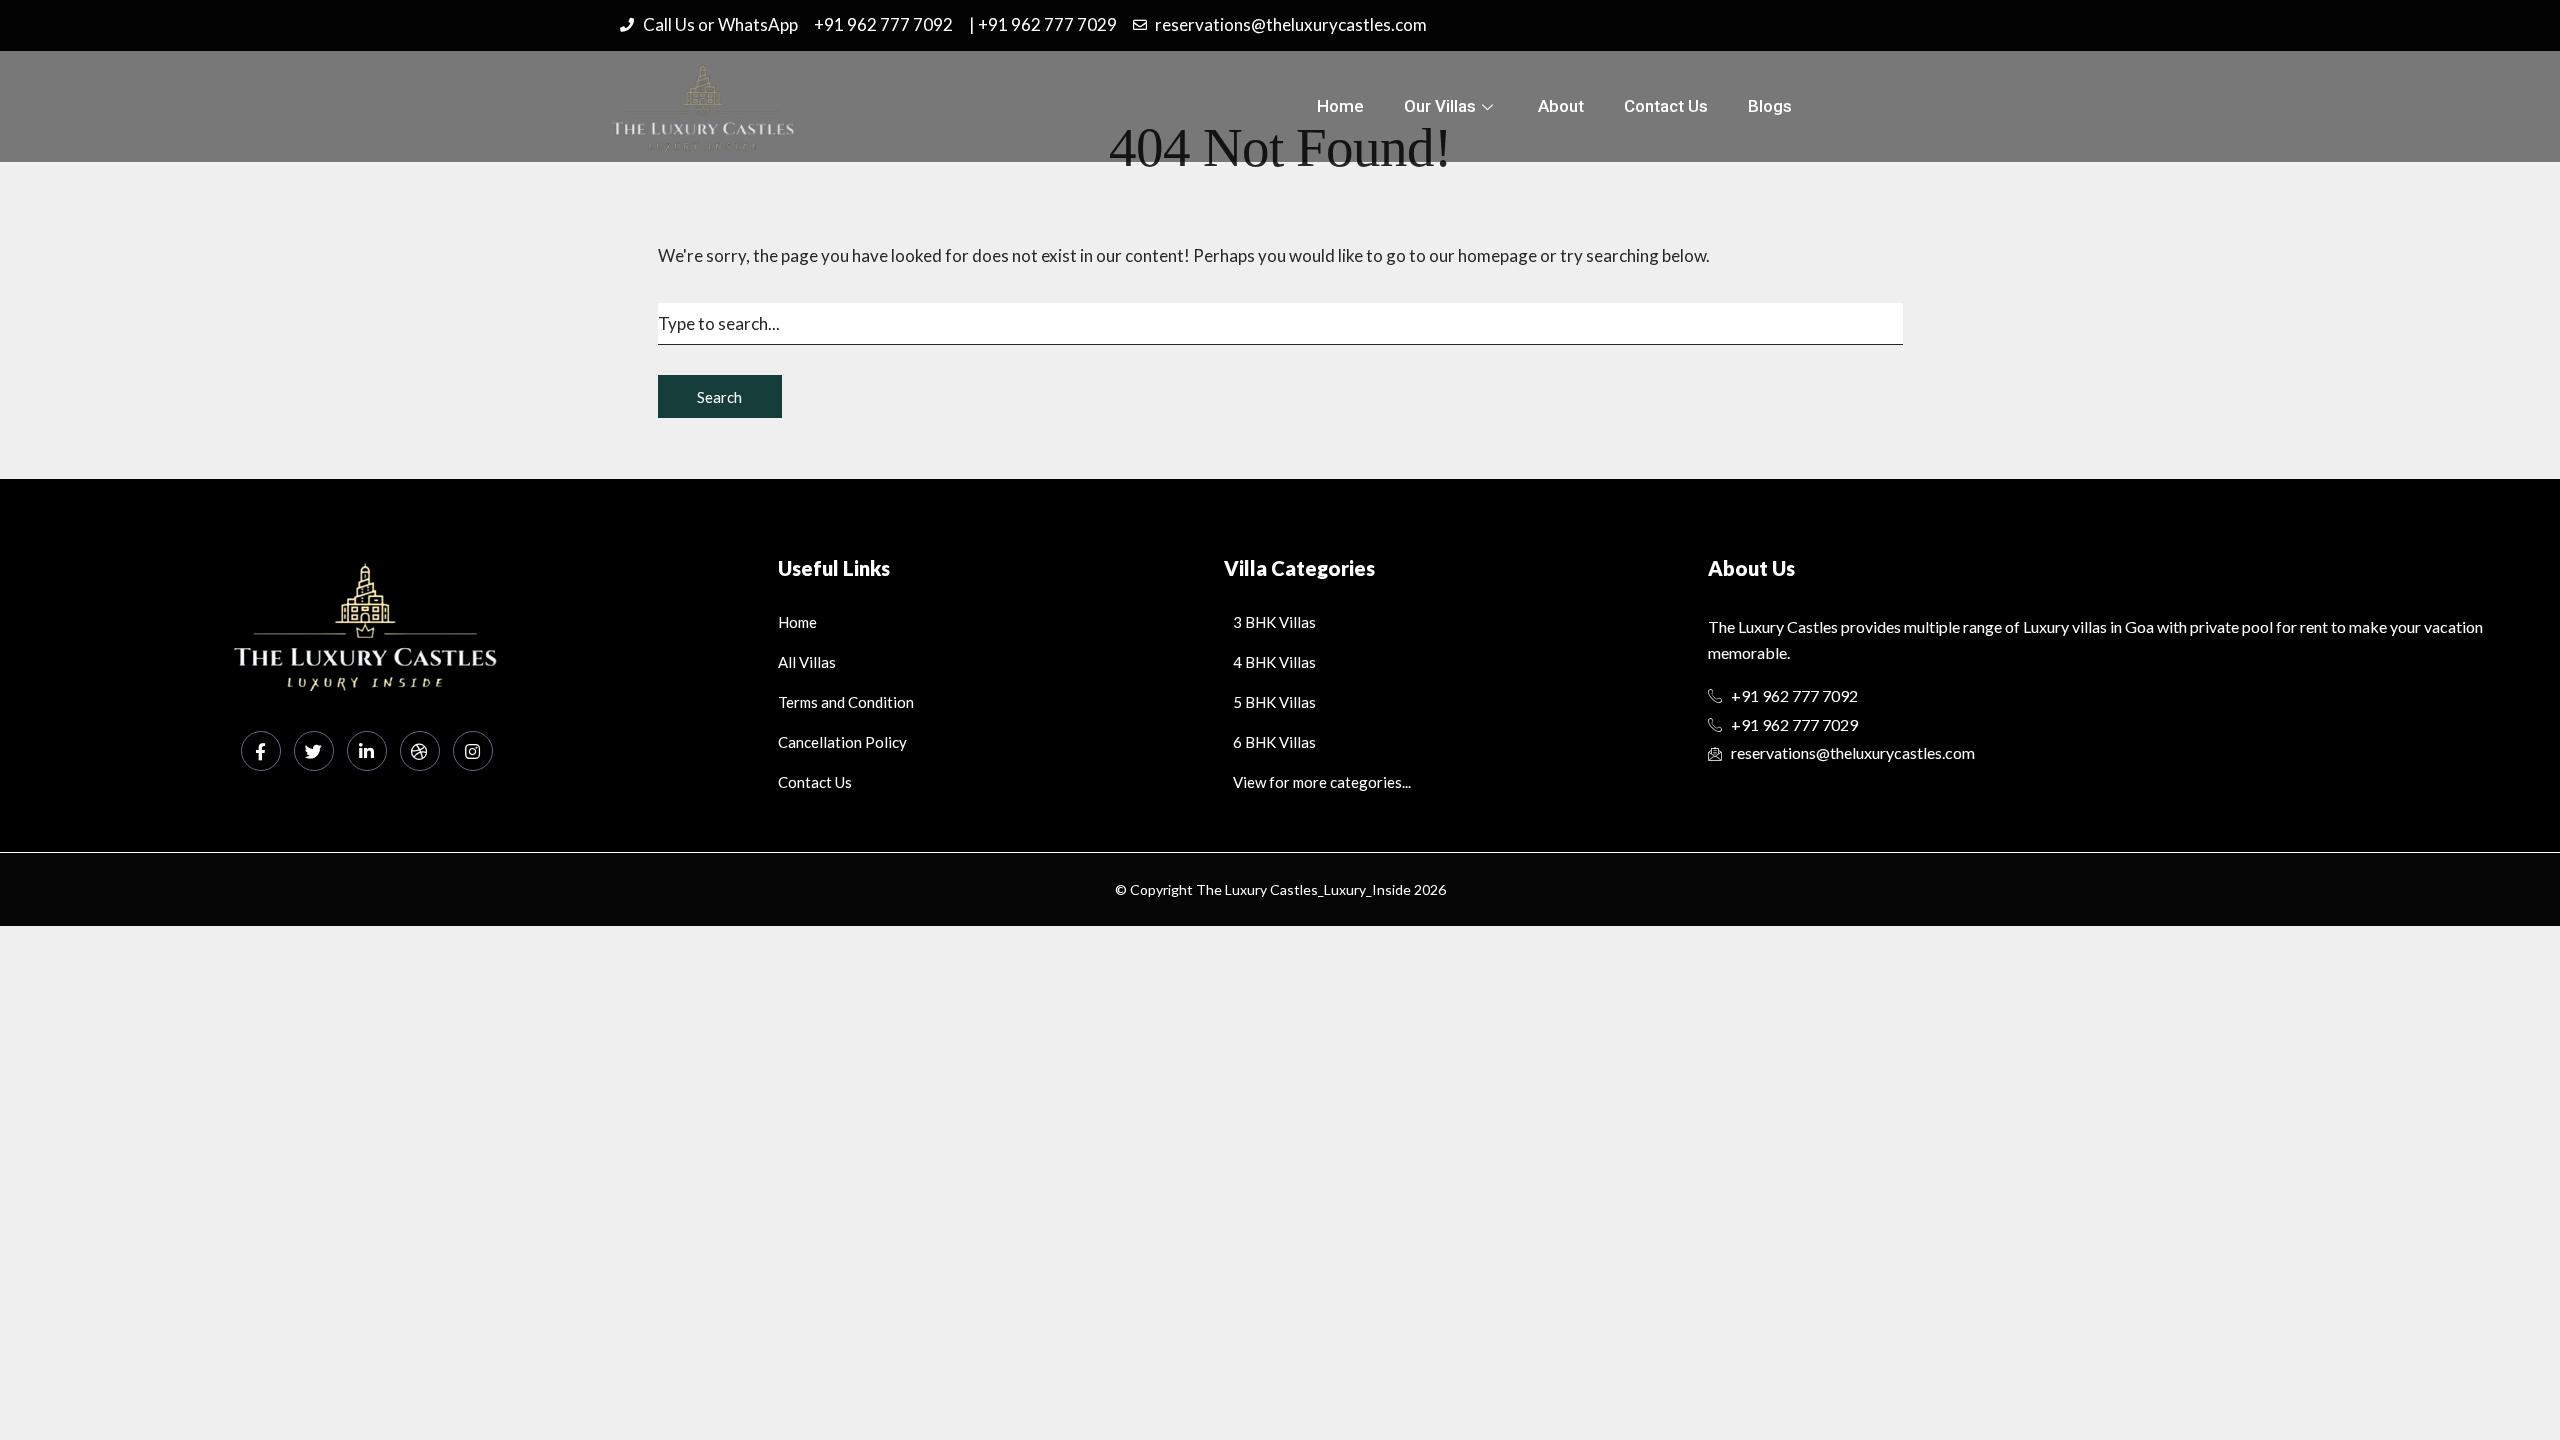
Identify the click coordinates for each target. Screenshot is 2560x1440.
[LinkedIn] (367, 751)
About (1561, 106)
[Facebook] (261, 751)
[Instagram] (473, 751)
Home (1340, 106)
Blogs (1770, 106)
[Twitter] (314, 751)
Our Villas (1440, 106)
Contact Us (1666, 106)
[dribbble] (420, 751)
